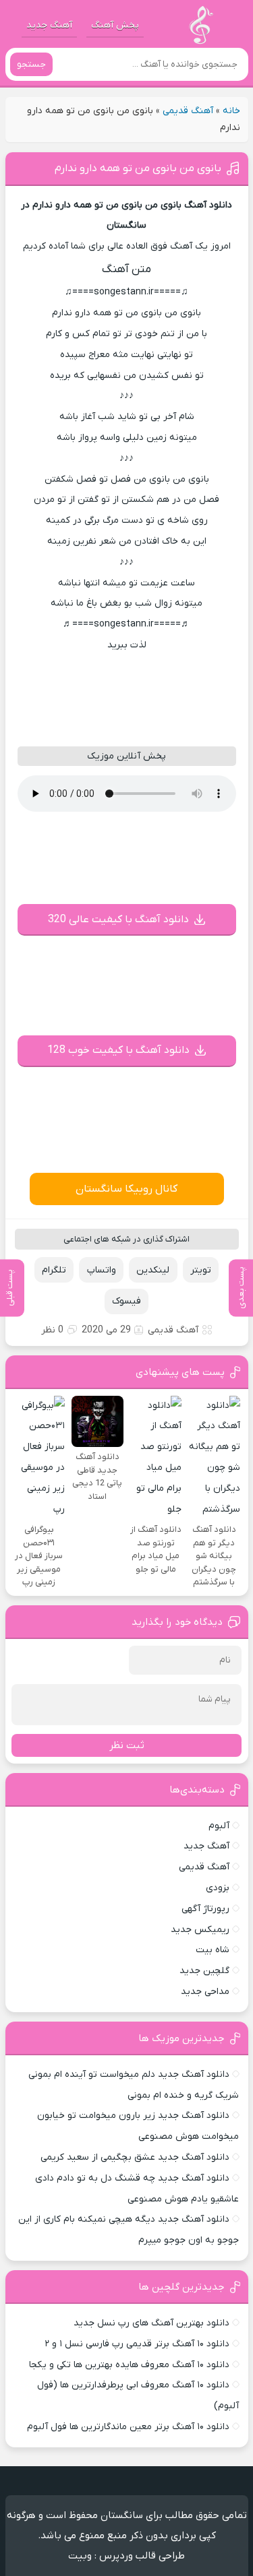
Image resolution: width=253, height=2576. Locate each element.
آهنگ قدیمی (188, 111)
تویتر (201, 1270)
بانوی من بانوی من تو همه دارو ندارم (138, 168)
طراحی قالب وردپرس (142, 2556)
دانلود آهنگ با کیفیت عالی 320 (118, 920)
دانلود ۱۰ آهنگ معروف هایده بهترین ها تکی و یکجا (129, 2365)
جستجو (31, 64)
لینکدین (153, 1270)
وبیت (80, 2556)
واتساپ (102, 1270)
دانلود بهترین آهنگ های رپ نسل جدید (151, 2323)
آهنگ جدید (49, 25)
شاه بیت (213, 1950)
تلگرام (54, 1270)
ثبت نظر (127, 1745)
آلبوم (219, 1826)
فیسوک (126, 1301)
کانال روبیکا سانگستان (126, 1189)
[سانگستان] (201, 25)
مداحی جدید (205, 1992)
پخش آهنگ (115, 25)
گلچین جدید (204, 1971)
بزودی (218, 1888)
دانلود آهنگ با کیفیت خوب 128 (118, 1050)
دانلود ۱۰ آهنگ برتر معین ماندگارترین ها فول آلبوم (128, 2427)
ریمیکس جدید (200, 1930)
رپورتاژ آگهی (205, 1909)
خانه (231, 111)
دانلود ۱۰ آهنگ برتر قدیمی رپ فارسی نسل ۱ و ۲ (137, 2344)
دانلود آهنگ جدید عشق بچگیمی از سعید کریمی (135, 2157)
